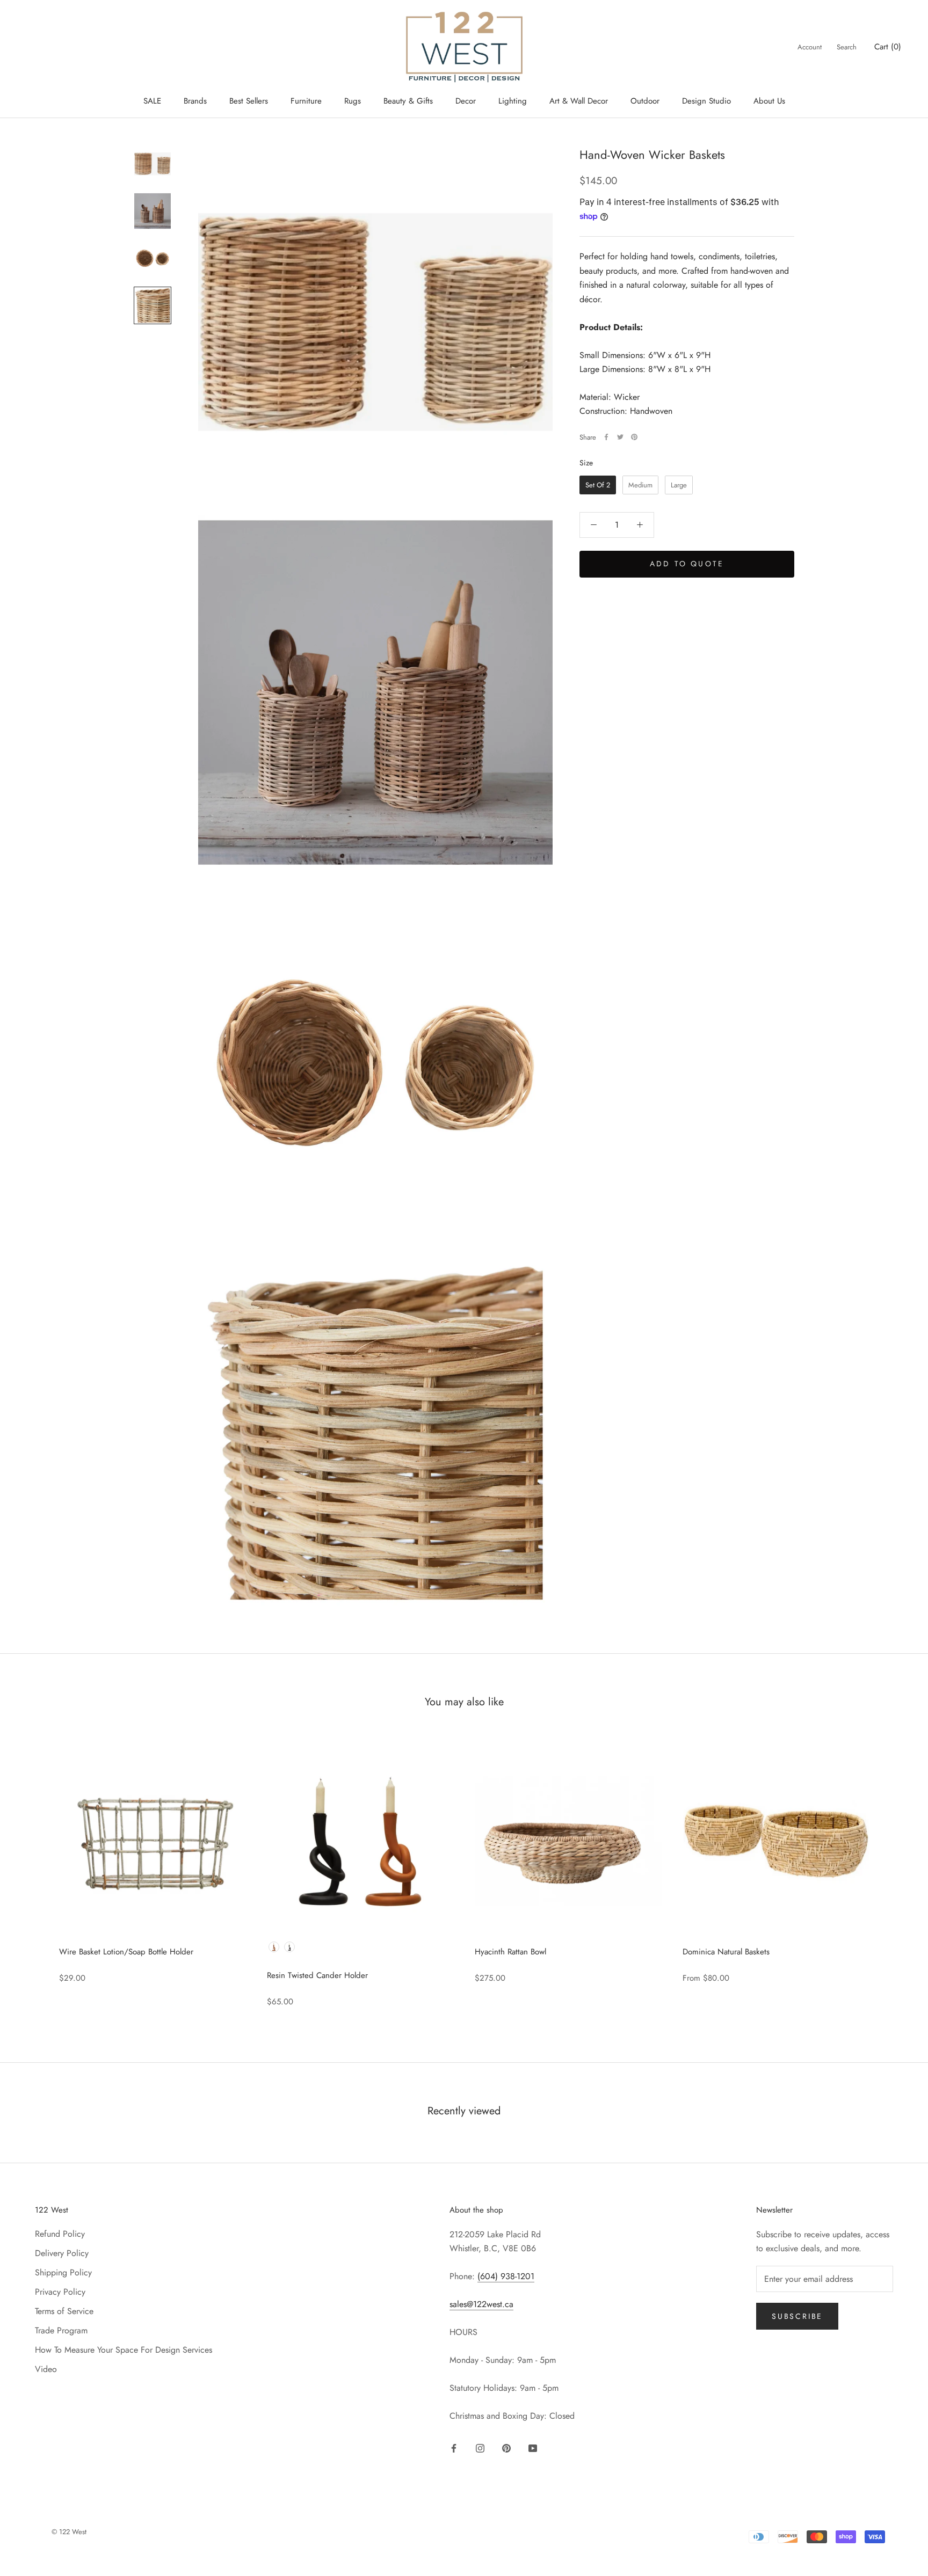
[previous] (34, 1871)
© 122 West (69, 2532)
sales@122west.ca (481, 2304)
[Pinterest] (634, 437)
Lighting (513, 101)
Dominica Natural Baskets (726, 1952)
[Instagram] (480, 2447)
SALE (152, 101)
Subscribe (797, 2316)
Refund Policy (60, 2234)
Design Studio (706, 101)
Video (46, 2369)
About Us (769, 101)
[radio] (598, 485)
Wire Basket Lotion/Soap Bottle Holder (126, 1952)
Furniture (306, 101)
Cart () (888, 47)
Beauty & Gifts (408, 101)
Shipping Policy (63, 2272)
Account (810, 47)
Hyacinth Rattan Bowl (510, 1952)
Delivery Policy (62, 2253)
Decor (466, 101)
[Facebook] (606, 437)
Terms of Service (64, 2311)
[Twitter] (620, 437)
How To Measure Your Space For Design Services (124, 2350)
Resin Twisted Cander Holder (317, 1975)
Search (847, 47)
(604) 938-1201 (506, 2276)
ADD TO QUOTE (687, 564)
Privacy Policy (60, 2292)
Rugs (353, 101)
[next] (894, 1871)
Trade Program (61, 2330)
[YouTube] (533, 2447)
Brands (195, 101)
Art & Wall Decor (579, 101)
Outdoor (645, 101)
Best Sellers (249, 101)
